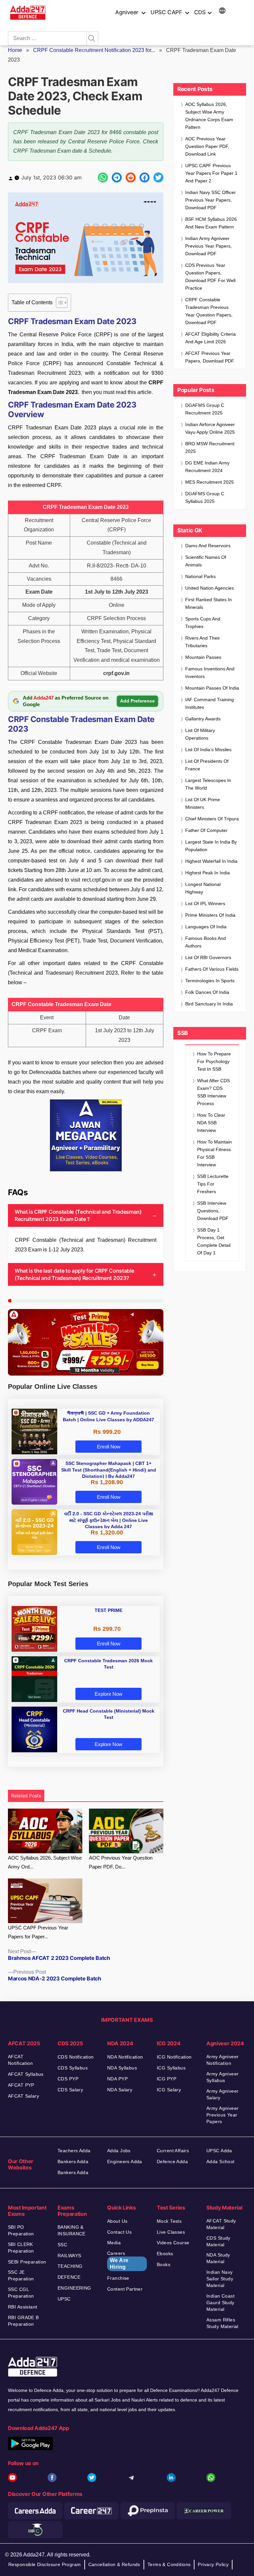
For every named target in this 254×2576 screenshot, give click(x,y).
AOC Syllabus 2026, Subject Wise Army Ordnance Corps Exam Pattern (209, 116)
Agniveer (127, 12)
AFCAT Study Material (221, 2224)
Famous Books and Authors (206, 942)
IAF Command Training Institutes (210, 703)
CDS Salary (70, 2090)
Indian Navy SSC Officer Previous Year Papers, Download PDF (211, 200)
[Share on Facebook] (145, 177)
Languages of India (206, 927)
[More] (222, 12)
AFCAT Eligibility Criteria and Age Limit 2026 (211, 338)
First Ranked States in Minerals (209, 603)
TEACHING (70, 2266)
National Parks (200, 576)
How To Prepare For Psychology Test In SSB (214, 1061)
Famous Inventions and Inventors (210, 673)
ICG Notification (174, 2057)
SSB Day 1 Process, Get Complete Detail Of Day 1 (214, 1241)
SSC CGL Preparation (21, 2293)
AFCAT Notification (20, 2060)
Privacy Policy (213, 2564)
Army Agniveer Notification (222, 2060)
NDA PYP (117, 2079)
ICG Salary (169, 2090)
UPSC (64, 2299)
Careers (118, 2260)
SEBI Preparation (27, 2262)
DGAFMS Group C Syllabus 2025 (205, 497)
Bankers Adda (73, 2162)
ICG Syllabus (171, 2068)
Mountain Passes (203, 657)
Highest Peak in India (208, 873)
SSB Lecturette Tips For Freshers (213, 1184)
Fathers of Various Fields (212, 969)
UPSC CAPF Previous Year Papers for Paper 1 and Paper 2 (211, 173)
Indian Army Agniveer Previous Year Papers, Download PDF (209, 246)
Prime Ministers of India (210, 915)
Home (15, 50)
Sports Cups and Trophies (203, 623)
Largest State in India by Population (211, 846)
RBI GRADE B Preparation (23, 2321)
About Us (117, 2221)
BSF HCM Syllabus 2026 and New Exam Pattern (211, 223)
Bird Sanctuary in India (209, 1004)
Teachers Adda (74, 2151)
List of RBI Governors (208, 957)
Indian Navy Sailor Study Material (220, 2279)
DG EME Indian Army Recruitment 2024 (207, 467)
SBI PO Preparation (21, 2230)
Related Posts (26, 1796)
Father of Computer (206, 830)
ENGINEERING (74, 2288)
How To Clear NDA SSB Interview (211, 1123)
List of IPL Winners (205, 903)
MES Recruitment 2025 (210, 482)
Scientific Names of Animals (206, 561)
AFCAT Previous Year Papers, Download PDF (210, 357)
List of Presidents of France (207, 765)
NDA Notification (125, 2057)
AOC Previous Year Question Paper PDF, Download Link (207, 146)
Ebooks (165, 2254)
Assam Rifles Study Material (222, 2323)
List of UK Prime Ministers (203, 803)
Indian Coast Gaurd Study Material (220, 2303)
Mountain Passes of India (212, 688)
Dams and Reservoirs (208, 546)
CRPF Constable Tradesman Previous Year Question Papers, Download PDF (209, 311)
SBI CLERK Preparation (21, 2248)
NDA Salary (120, 2090)
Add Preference (137, 701)
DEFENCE (69, 2277)
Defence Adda (172, 2162)
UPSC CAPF (166, 12)
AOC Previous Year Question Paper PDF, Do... (121, 1862)
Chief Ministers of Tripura (212, 819)
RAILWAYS (69, 2256)
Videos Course (173, 2243)
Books (164, 2264)
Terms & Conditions (169, 2564)
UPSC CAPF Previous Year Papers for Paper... (38, 1932)
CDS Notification (76, 2057)
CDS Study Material (218, 2241)
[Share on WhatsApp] (103, 177)
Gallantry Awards (203, 719)
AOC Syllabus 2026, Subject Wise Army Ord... (45, 1862)
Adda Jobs (119, 2151)
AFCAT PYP (21, 2085)
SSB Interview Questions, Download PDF (213, 1211)
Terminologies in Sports (210, 981)
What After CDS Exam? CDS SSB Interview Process (213, 1092)
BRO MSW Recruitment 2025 (210, 447)
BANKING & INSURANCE (72, 2230)
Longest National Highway (203, 888)
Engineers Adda (125, 2162)
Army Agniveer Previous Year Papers (222, 2115)
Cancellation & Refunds (114, 2564)
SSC (62, 2245)
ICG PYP (167, 2079)
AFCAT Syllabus (26, 2074)
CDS (200, 12)
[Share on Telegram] (117, 177)
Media (114, 2243)
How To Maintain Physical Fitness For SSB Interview (214, 1153)
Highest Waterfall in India (211, 861)
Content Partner (125, 2289)
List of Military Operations (200, 734)
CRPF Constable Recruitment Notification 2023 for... (94, 50)
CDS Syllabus (73, 2068)
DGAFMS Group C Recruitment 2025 (205, 409)
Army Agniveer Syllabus (222, 2077)
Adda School (220, 2162)
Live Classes (171, 2232)
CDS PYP (68, 2079)
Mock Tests (169, 2221)
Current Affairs (173, 2151)
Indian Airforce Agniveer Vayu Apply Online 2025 (210, 428)
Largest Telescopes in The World (208, 784)
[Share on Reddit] (131, 177)
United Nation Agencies (210, 588)
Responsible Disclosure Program (45, 2564)
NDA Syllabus (122, 2068)
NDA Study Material (218, 2258)
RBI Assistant (22, 2307)
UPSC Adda (219, 2151)
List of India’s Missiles (208, 750)
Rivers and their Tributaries (203, 642)
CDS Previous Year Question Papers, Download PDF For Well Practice (210, 277)
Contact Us (119, 2232)
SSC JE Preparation (21, 2275)
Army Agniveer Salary (222, 2094)
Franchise (118, 2278)
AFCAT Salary (23, 2096)
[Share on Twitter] (158, 177)
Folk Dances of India (207, 992)
